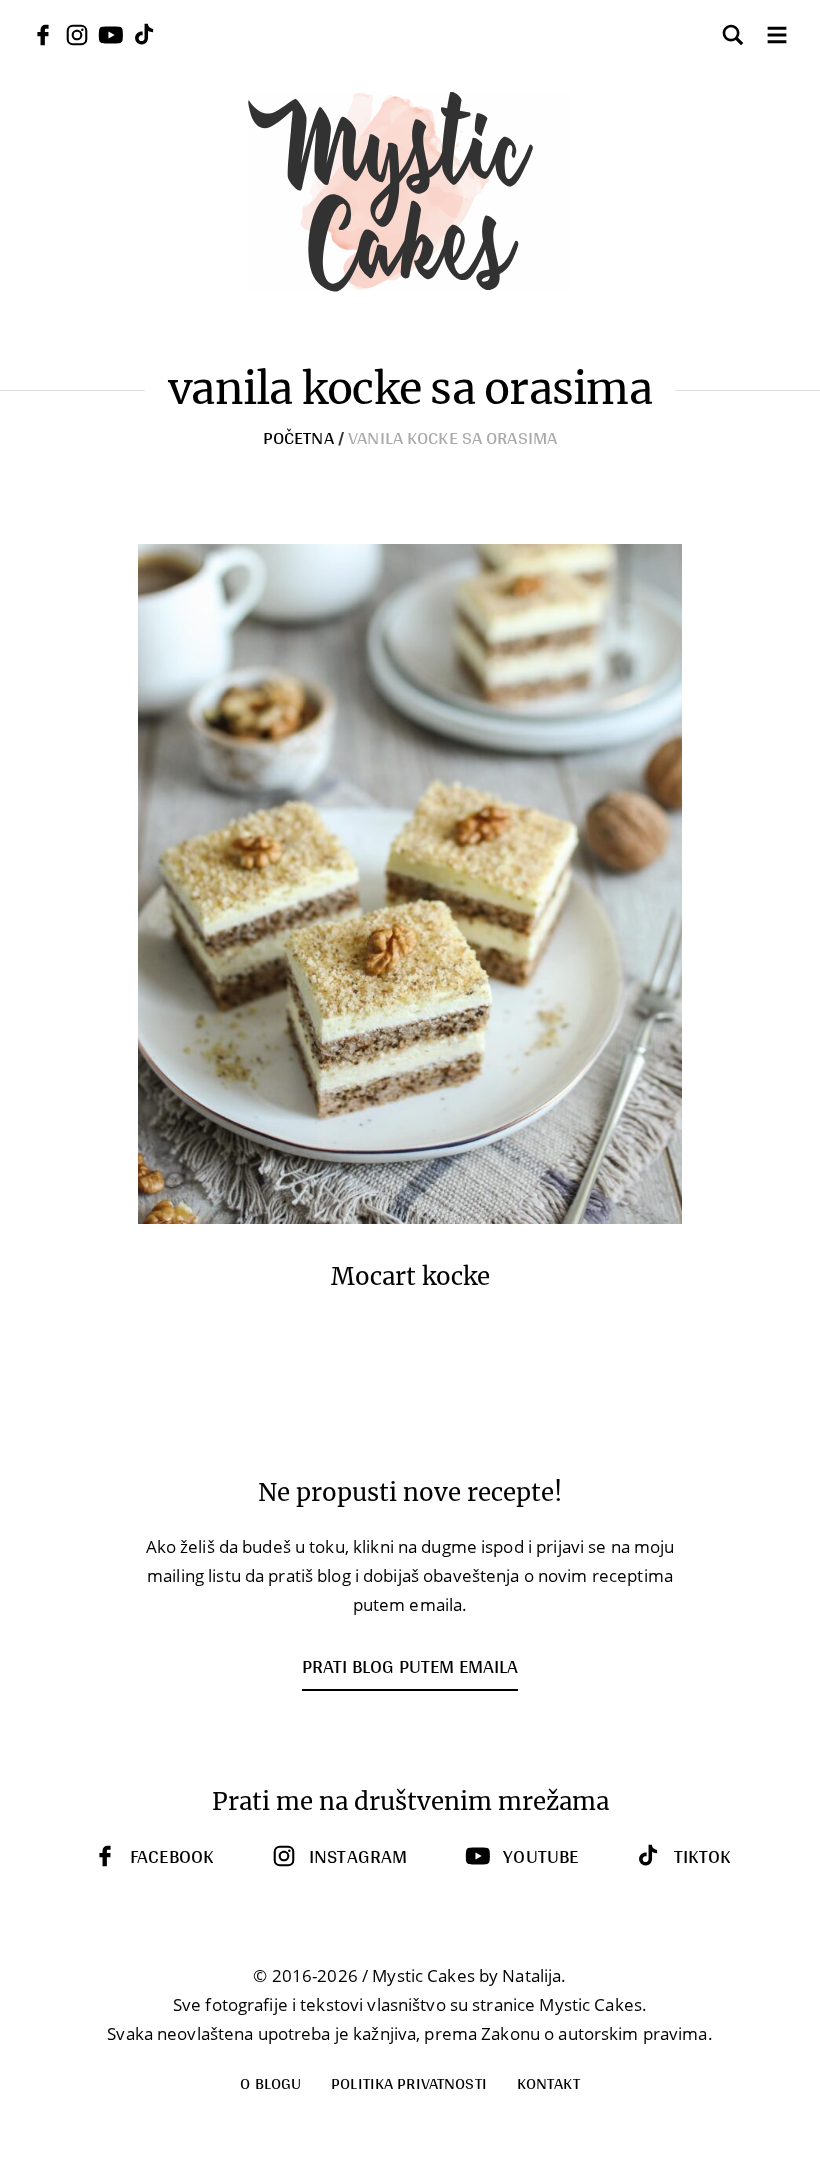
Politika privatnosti (409, 2082)
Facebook (171, 1856)
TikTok (702, 1856)
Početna (298, 437)
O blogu (270, 2082)
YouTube (540, 1856)
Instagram (358, 1856)
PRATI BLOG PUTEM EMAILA (410, 1666)
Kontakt (548, 2082)
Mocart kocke (410, 1277)
